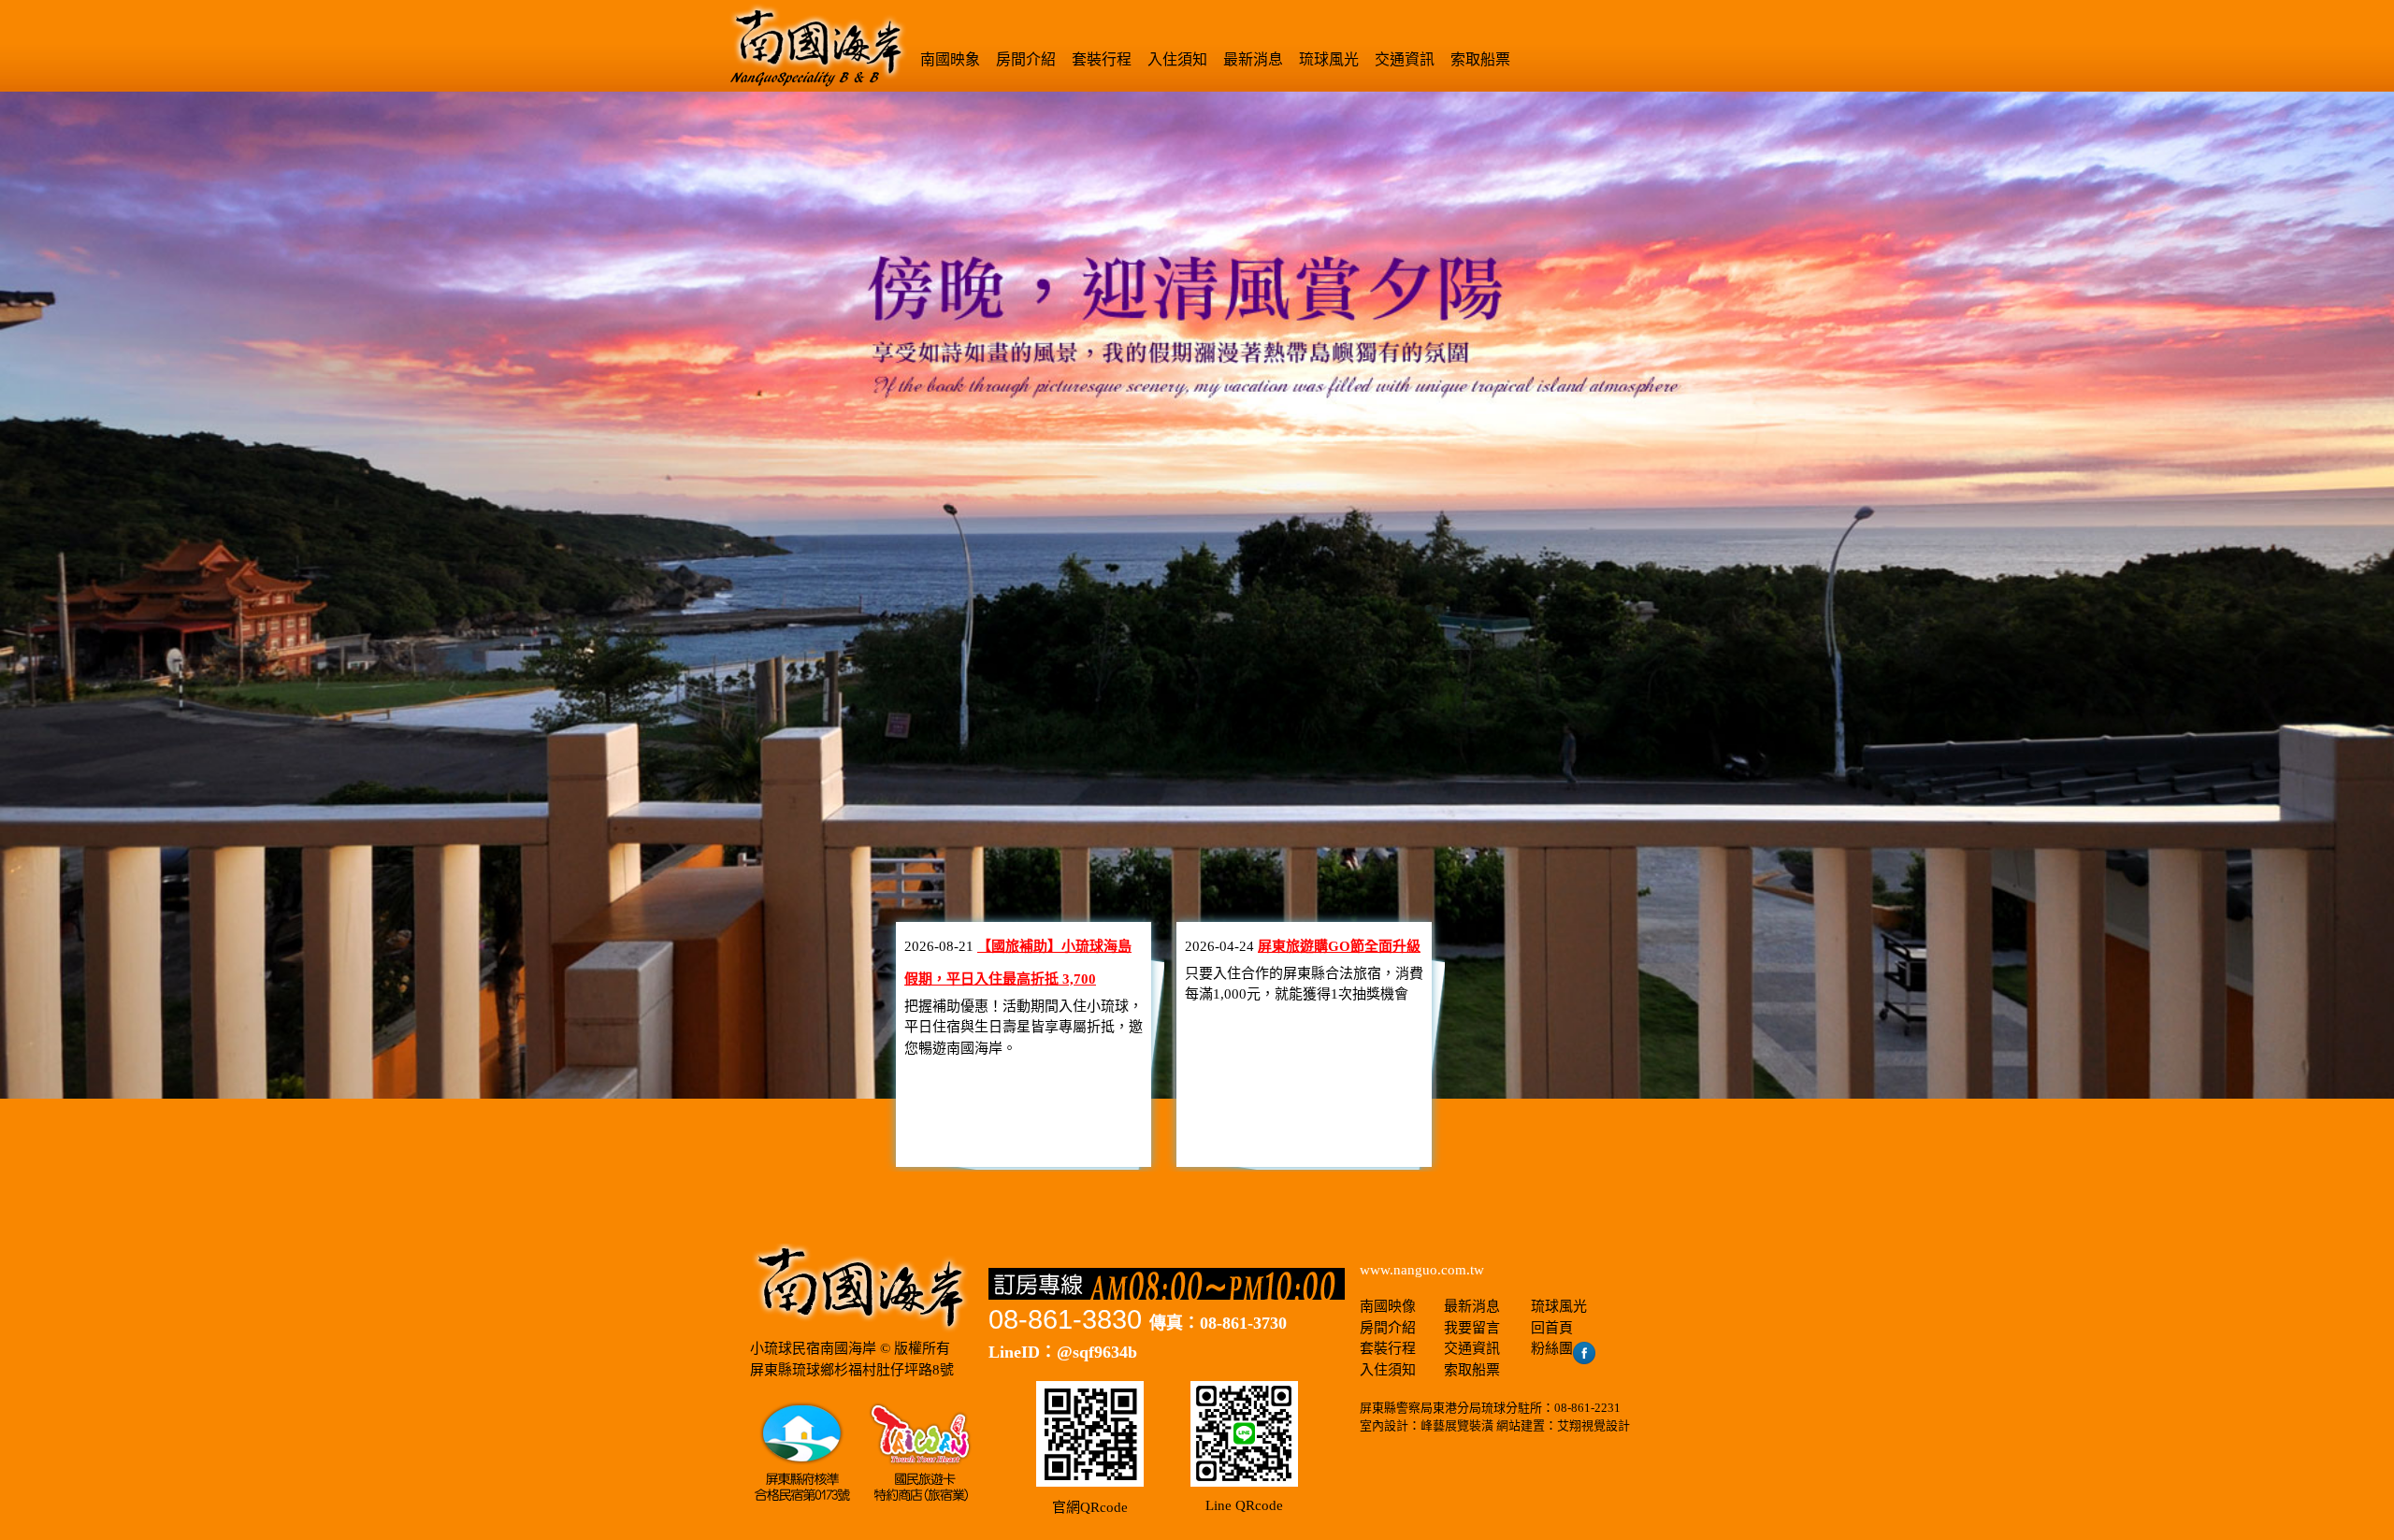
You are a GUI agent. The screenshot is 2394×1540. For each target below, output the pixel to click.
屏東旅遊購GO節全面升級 (1339, 946)
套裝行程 (1102, 59)
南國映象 (950, 59)
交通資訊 (1405, 59)
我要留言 (1472, 1328)
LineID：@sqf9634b (1063, 1352)
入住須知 (1177, 59)
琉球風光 (1329, 59)
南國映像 (1388, 1306)
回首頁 (1552, 1328)
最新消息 (1253, 59)
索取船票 (1480, 59)
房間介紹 (1026, 59)
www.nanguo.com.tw (1422, 1270)
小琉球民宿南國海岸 (813, 1348)
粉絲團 (1552, 1348)
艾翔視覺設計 (1594, 1425)
